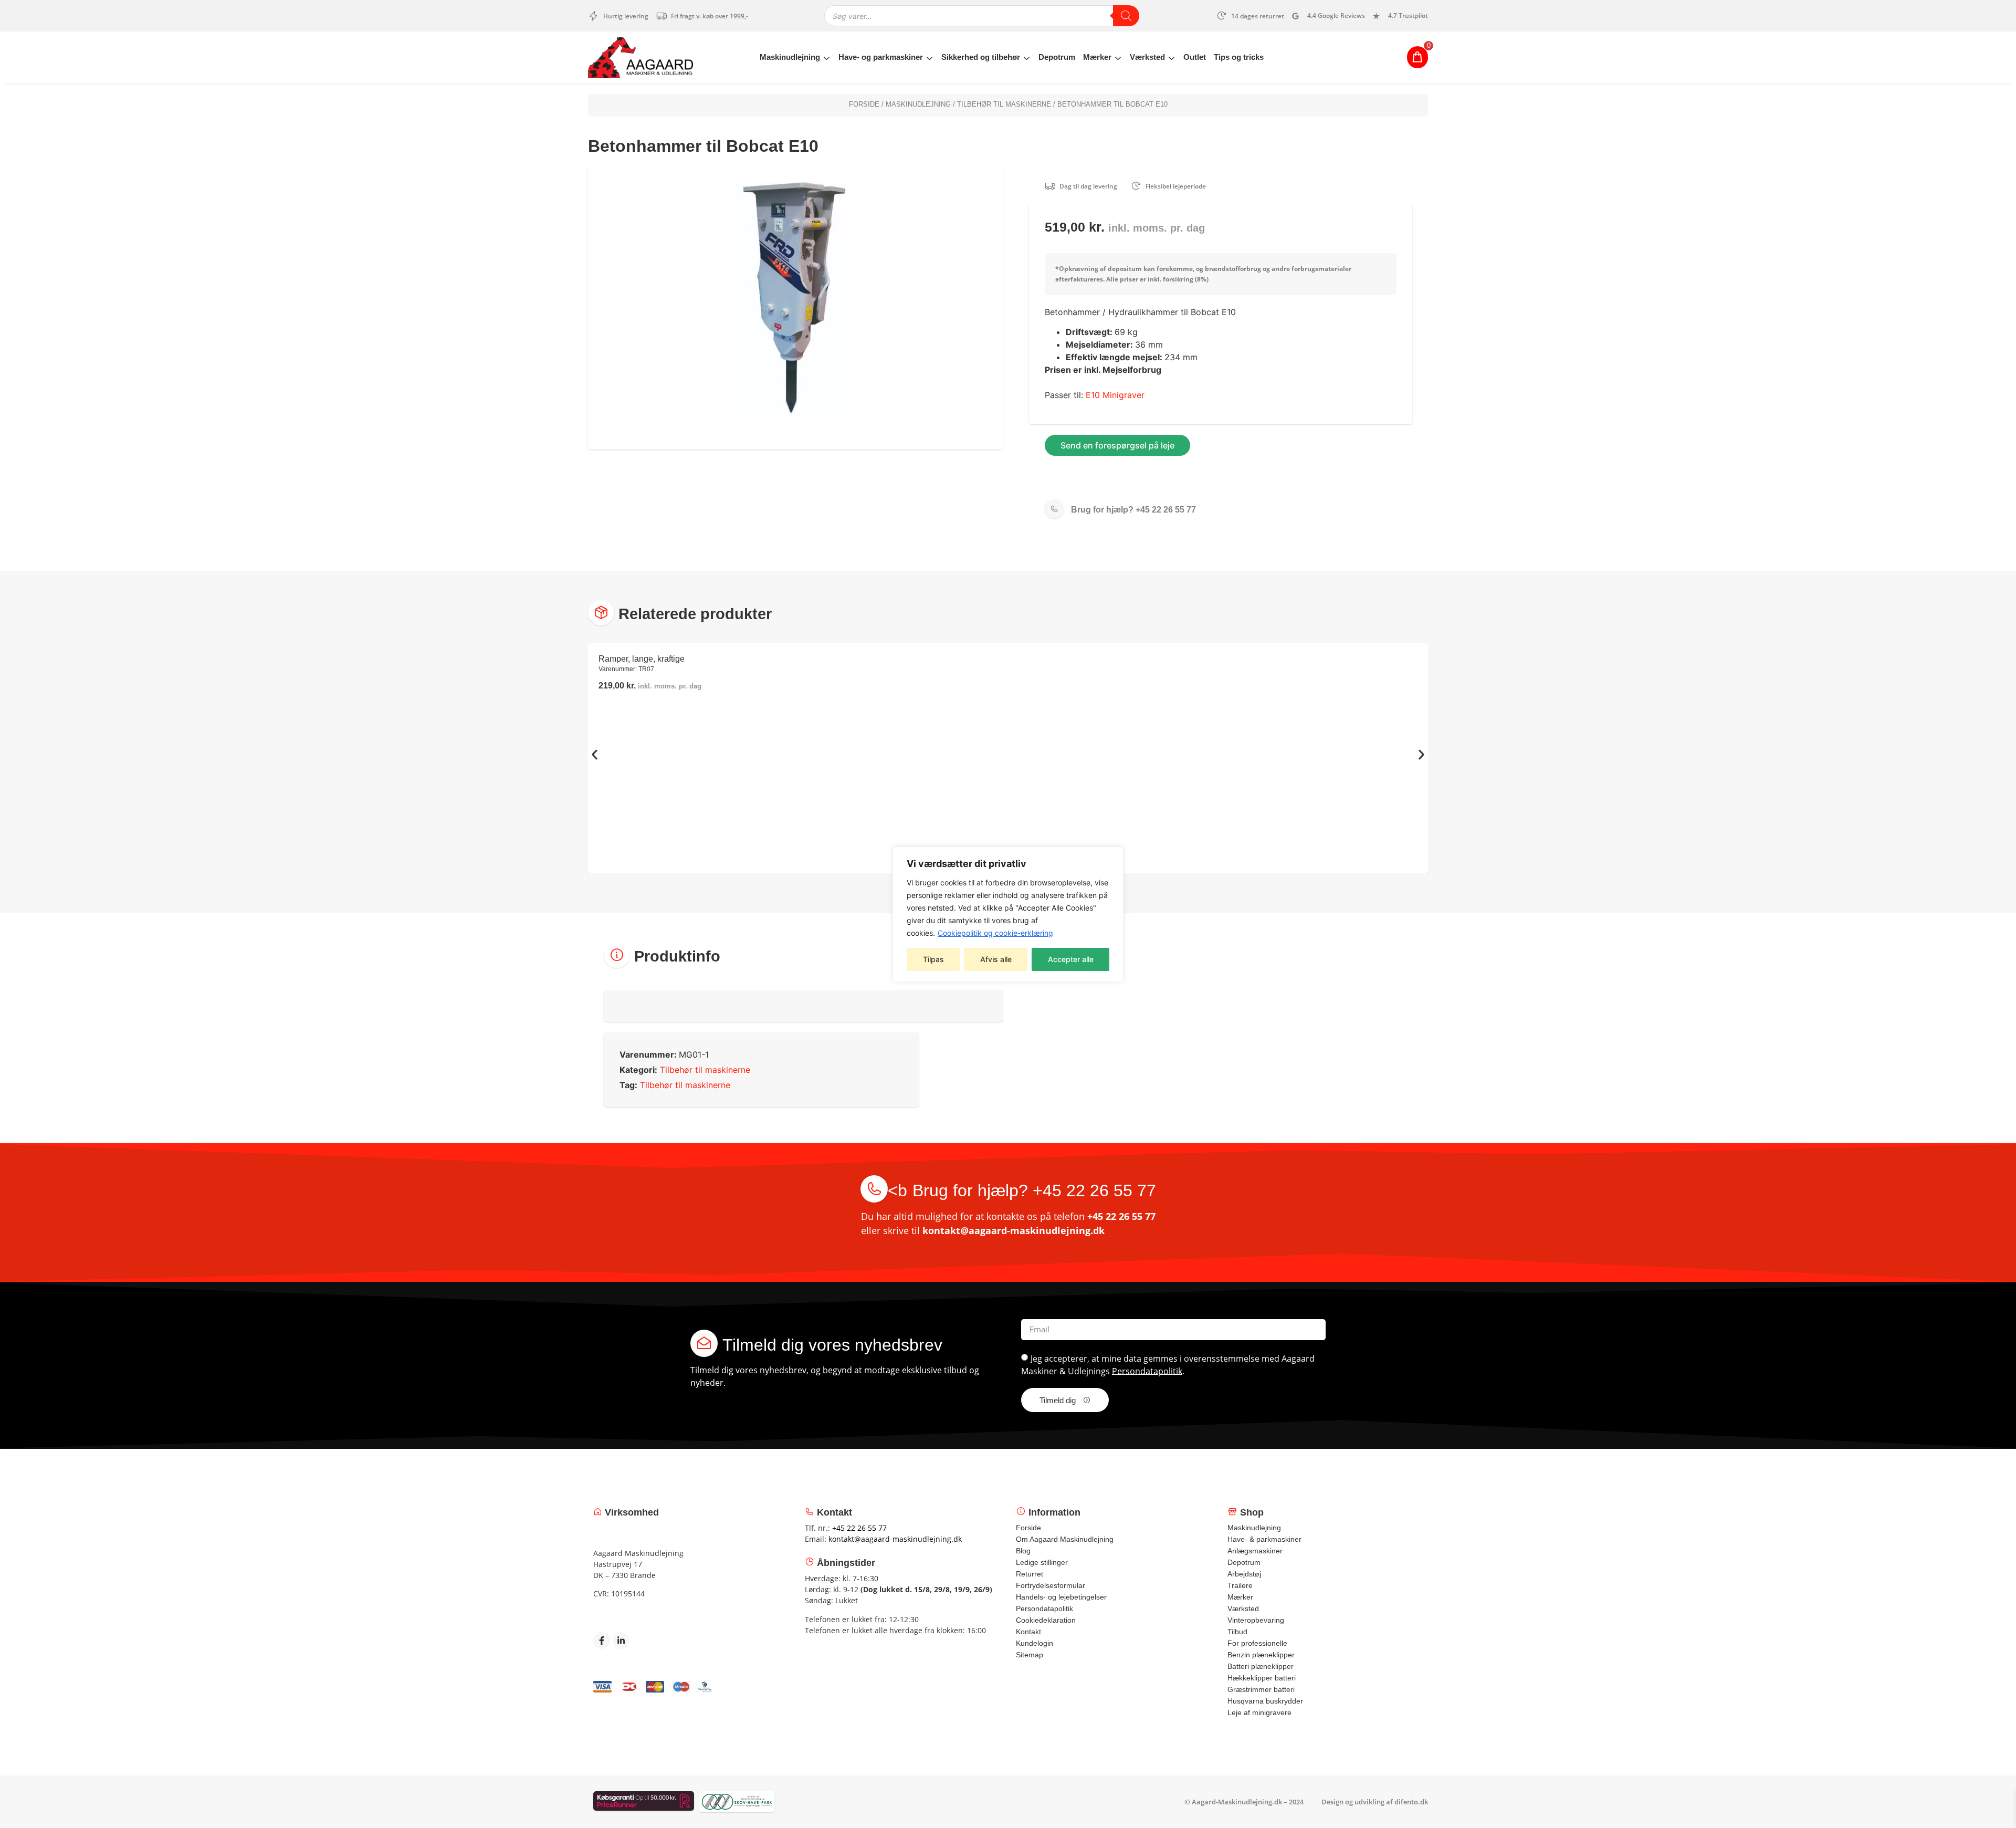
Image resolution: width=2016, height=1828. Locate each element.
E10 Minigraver (1115, 395)
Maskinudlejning (790, 57)
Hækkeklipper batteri (1262, 1678)
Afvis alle (996, 959)
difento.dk (1411, 1802)
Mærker (1097, 57)
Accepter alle (1071, 959)
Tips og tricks (1239, 57)
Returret (1030, 1574)
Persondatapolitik (1147, 1371)
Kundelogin (1035, 1643)
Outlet (1195, 57)
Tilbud (1237, 1632)
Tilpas (933, 959)
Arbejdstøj (1244, 1574)
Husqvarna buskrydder (1265, 1701)
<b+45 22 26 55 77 (1022, 1190)
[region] (1008, 914)
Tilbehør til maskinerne (1004, 104)
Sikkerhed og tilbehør (981, 57)
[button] (595, 754)
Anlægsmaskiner (1255, 1551)
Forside (864, 104)
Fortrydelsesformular (1051, 1585)
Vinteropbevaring (1256, 1620)
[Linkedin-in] (621, 1641)
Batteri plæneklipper (1261, 1666)
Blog (1023, 1551)
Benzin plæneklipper (1261, 1655)
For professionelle (1257, 1643)
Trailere (1240, 1585)
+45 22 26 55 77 (1133, 510)
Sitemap (1030, 1655)
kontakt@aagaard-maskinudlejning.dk (1014, 1230)
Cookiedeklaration (1046, 1620)
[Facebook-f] (602, 1641)
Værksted (1147, 57)
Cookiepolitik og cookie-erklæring (995, 933)
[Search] (1126, 16)
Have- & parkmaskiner (1264, 1539)
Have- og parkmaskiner (881, 57)
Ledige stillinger (1042, 1562)
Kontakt (1028, 1632)
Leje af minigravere (1259, 1712)
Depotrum (1057, 57)
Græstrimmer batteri (1261, 1689)
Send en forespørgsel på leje (1117, 445)
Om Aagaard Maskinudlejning (1065, 1539)
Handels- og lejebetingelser (1061, 1597)
